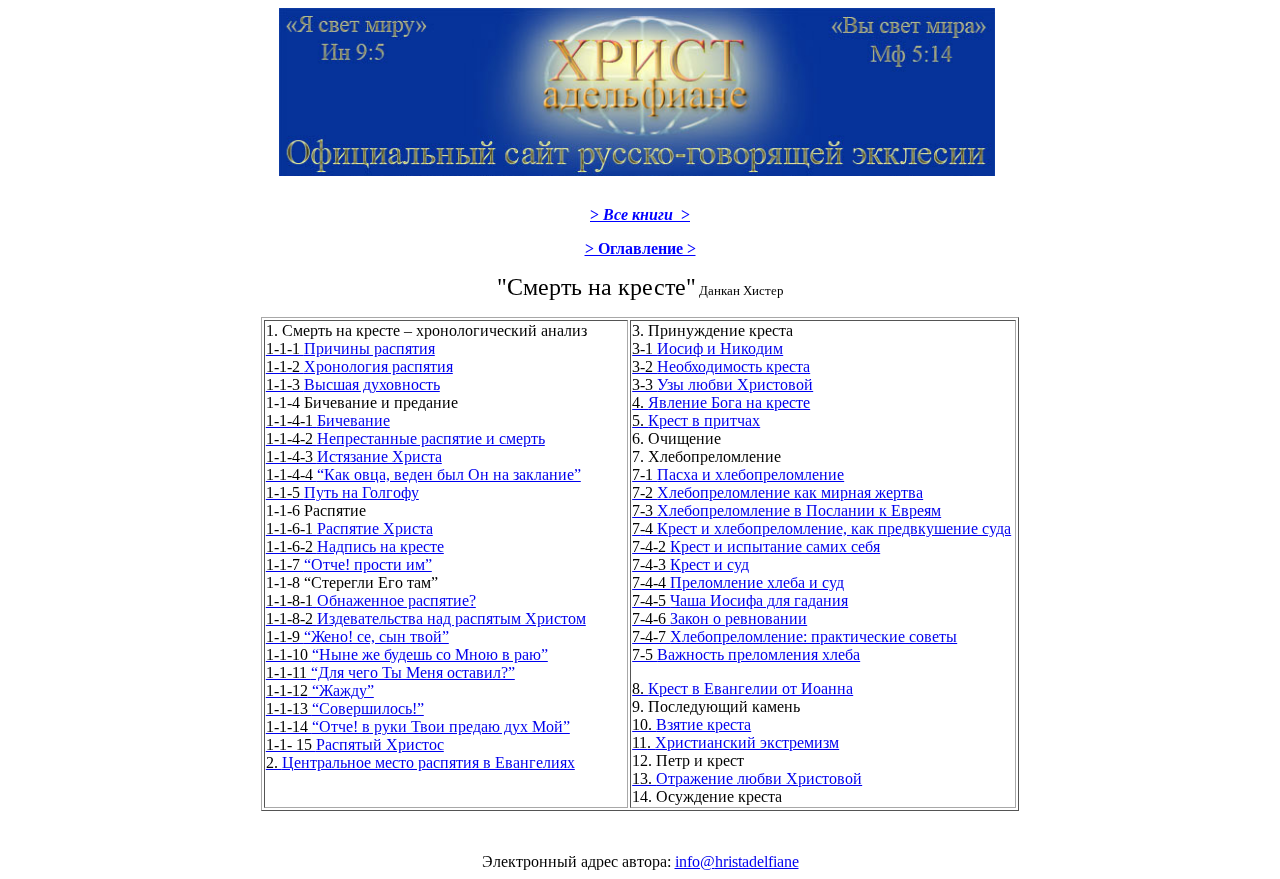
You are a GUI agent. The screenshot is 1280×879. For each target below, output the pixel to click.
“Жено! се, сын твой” (357, 636)
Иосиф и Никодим (707, 348)
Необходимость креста (721, 366)
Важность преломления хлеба (746, 654)
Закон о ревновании (719, 618)
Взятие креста (691, 724)
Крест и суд (690, 564)
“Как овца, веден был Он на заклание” (423, 474)
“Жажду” (320, 690)
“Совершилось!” (345, 708)
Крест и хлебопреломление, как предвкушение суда (821, 528)
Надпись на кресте (355, 546)
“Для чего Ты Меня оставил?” (390, 672)
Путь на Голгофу (342, 492)
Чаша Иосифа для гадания (740, 600)
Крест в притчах (696, 420)
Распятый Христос (355, 744)
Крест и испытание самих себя (756, 546)
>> (640, 214)
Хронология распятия (359, 366)
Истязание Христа (354, 456)
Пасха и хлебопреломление (738, 474)
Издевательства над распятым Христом (426, 618)
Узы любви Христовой (722, 384)
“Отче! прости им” (349, 564)
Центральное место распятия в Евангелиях (420, 762)
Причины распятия (350, 348)
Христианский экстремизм (735, 742)
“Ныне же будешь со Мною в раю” (407, 654)
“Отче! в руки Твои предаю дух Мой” (418, 726)
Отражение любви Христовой (747, 778)
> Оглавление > (640, 248)
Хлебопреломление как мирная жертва (777, 492)
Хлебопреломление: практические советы (794, 636)
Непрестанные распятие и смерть (405, 438)
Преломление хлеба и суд (738, 582)
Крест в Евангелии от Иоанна (742, 688)
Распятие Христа (349, 528)
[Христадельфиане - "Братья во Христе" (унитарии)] (637, 168)
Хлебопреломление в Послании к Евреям (786, 510)
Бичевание (328, 420)
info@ (695, 861)
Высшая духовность (353, 384)
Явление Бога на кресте (721, 402)
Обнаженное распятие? (371, 600)
